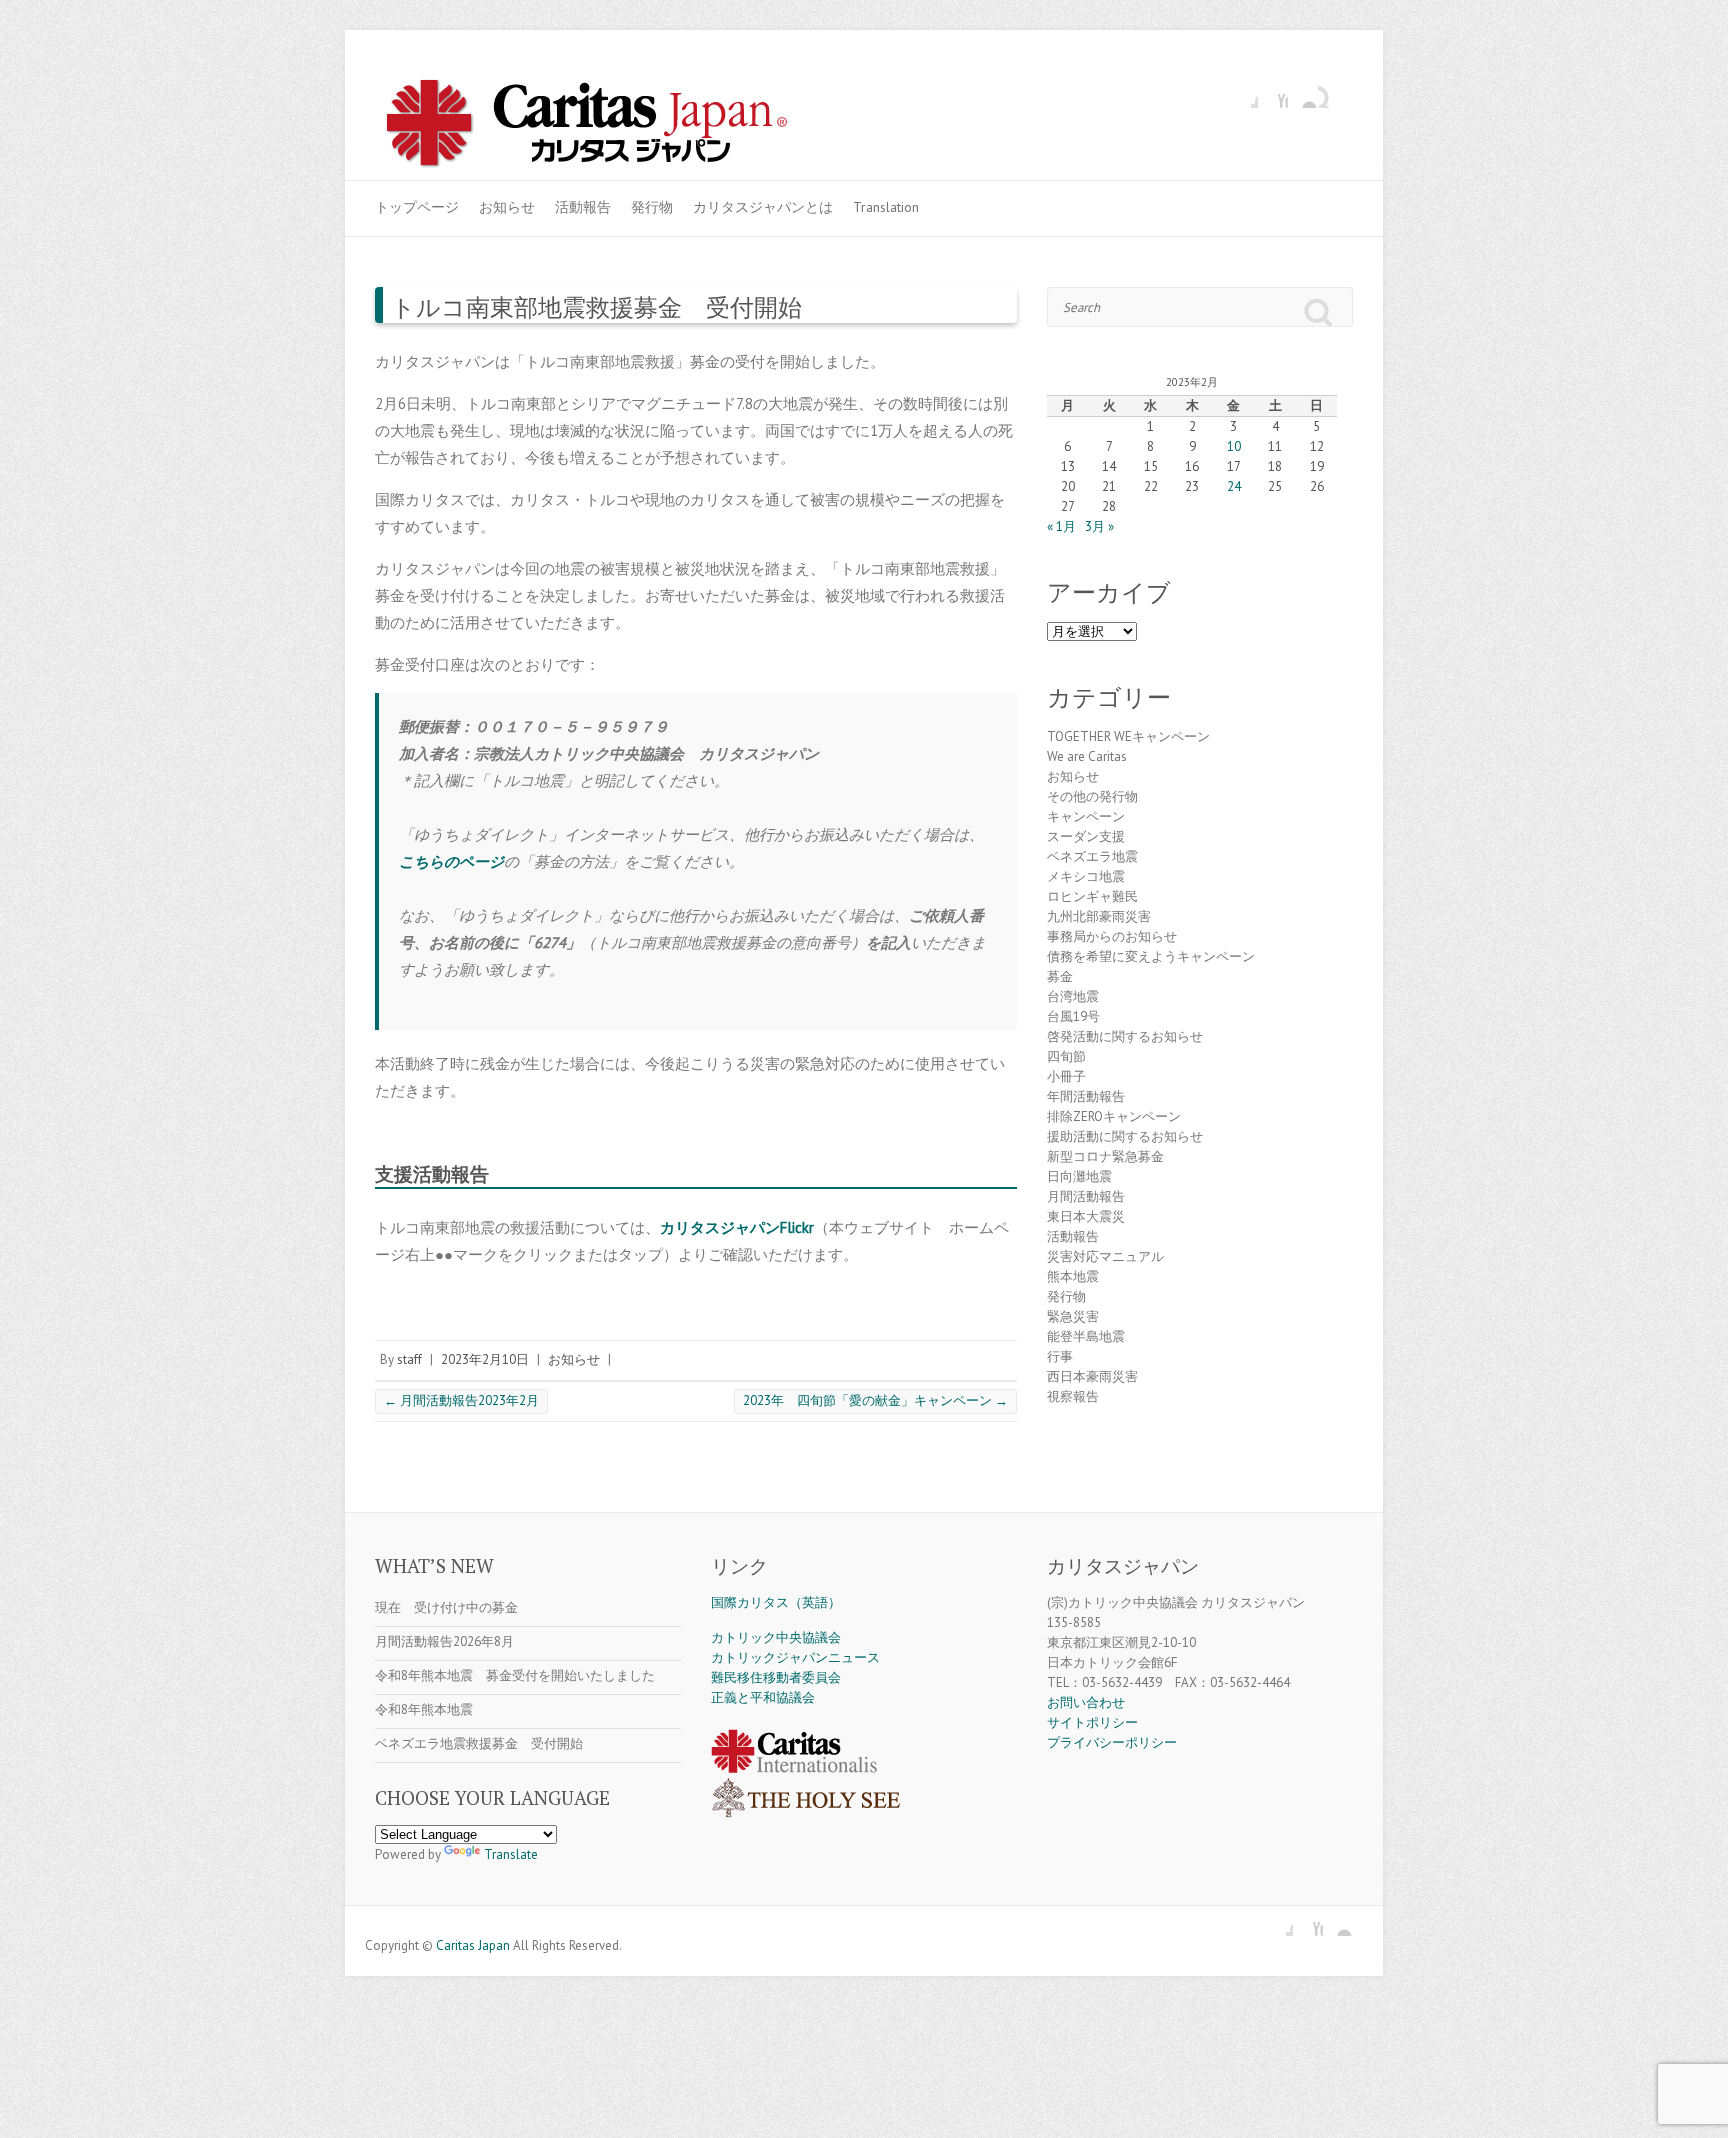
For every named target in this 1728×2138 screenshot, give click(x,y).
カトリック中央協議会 (776, 1637)
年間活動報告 (1086, 1096)
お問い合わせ (1086, 1702)
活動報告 (583, 207)
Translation (886, 207)
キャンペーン (1086, 816)
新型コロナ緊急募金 (1105, 1156)
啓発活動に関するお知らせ (1125, 1036)
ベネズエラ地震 (1092, 856)
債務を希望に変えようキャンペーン (1151, 956)
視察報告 (1073, 1396)
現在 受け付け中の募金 (446, 1607)
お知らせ (507, 207)
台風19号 (1073, 1016)
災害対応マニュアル (1105, 1256)
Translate (511, 1854)
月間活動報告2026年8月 (444, 1641)
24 (1234, 486)
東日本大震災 (1086, 1216)
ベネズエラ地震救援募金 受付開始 (479, 1743)
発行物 (652, 207)
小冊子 (1066, 1076)
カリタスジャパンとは (763, 207)
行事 (1060, 1356)
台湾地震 (1073, 996)
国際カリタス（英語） (776, 1602)
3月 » (1099, 526)
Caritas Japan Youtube (1273, 93)
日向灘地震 (1079, 1176)
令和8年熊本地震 (424, 1709)
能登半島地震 (1086, 1336)
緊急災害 (1073, 1316)
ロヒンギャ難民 (1092, 896)
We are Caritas (1087, 756)
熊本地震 (1073, 1276)
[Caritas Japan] (608, 126)
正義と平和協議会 (763, 1697)
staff (409, 1359)
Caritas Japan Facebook (1243, 93)
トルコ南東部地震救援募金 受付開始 (596, 307)
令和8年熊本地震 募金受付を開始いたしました (515, 1675)
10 (1234, 446)
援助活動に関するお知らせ (1125, 1136)
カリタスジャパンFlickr (737, 1227)
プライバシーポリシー (1112, 1742)
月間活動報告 (1086, 1196)
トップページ (417, 207)
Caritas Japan (473, 1945)
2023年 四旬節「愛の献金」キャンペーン (875, 1400)
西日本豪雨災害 (1092, 1376)
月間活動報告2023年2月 (461, 1400)
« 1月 (1061, 526)
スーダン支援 (1086, 836)
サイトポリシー (1092, 1722)
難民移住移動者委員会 (776, 1677)
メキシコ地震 (1086, 876)
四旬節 (1066, 1056)
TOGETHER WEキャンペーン (1128, 736)
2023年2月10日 (485, 1359)
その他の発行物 (1092, 796)
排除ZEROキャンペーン (1114, 1116)
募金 (1060, 976)
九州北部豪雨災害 (1099, 916)
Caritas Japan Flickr (1303, 93)
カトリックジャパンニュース (795, 1657)
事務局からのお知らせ (1112, 936)
